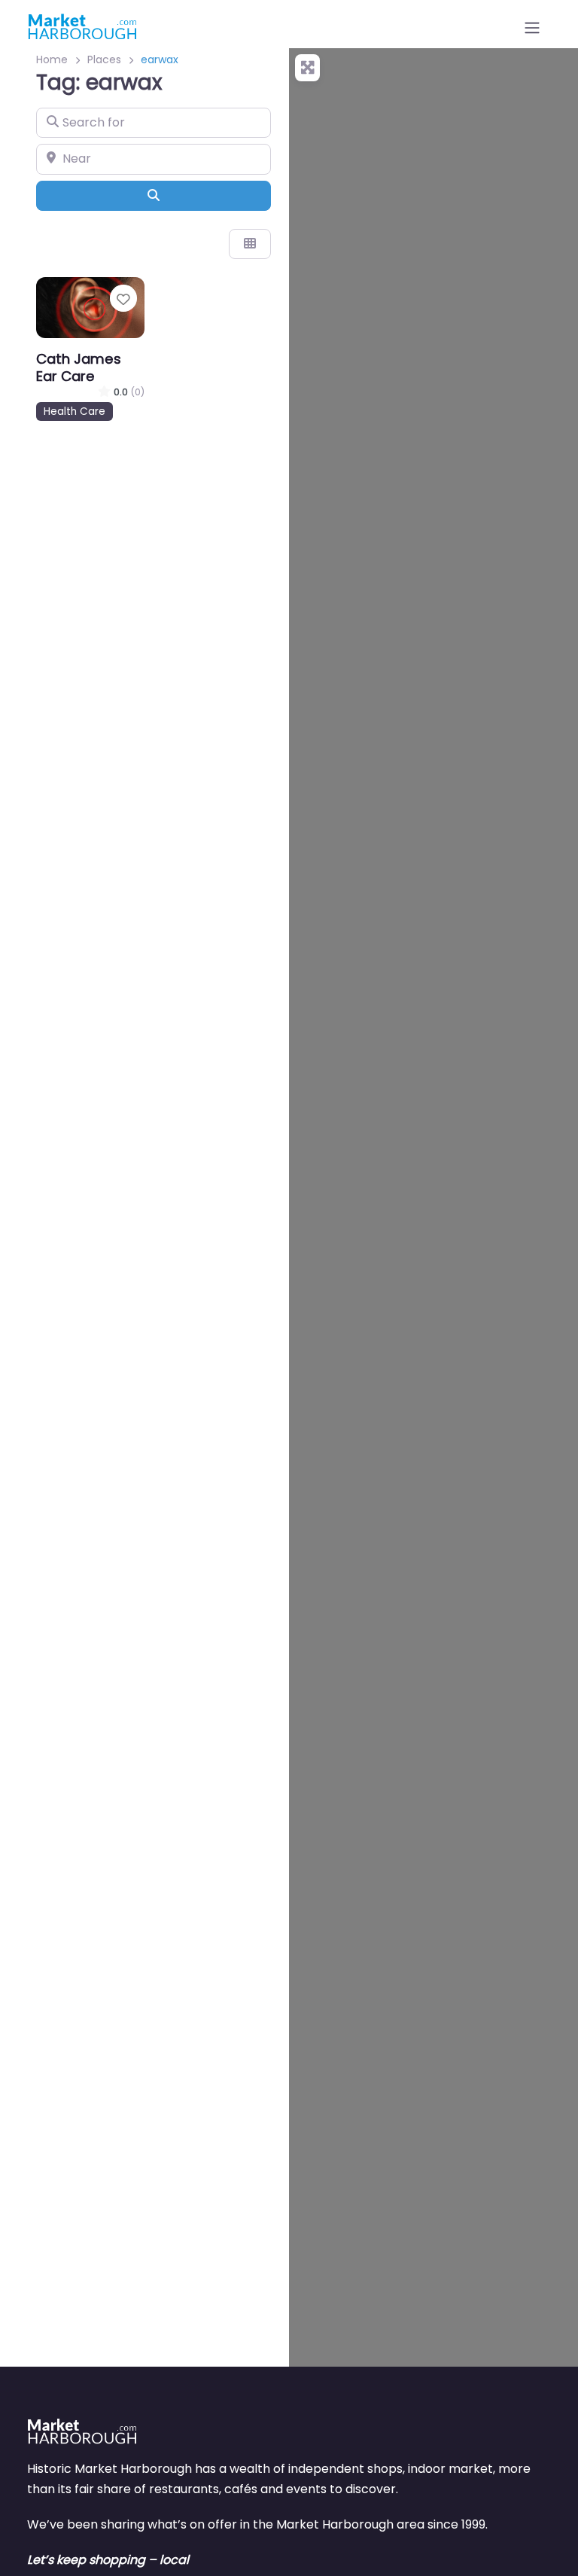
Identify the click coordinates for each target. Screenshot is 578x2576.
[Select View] (250, 244)
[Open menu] (532, 28)
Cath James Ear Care (79, 367)
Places (104, 59)
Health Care (75, 412)
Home (52, 59)
